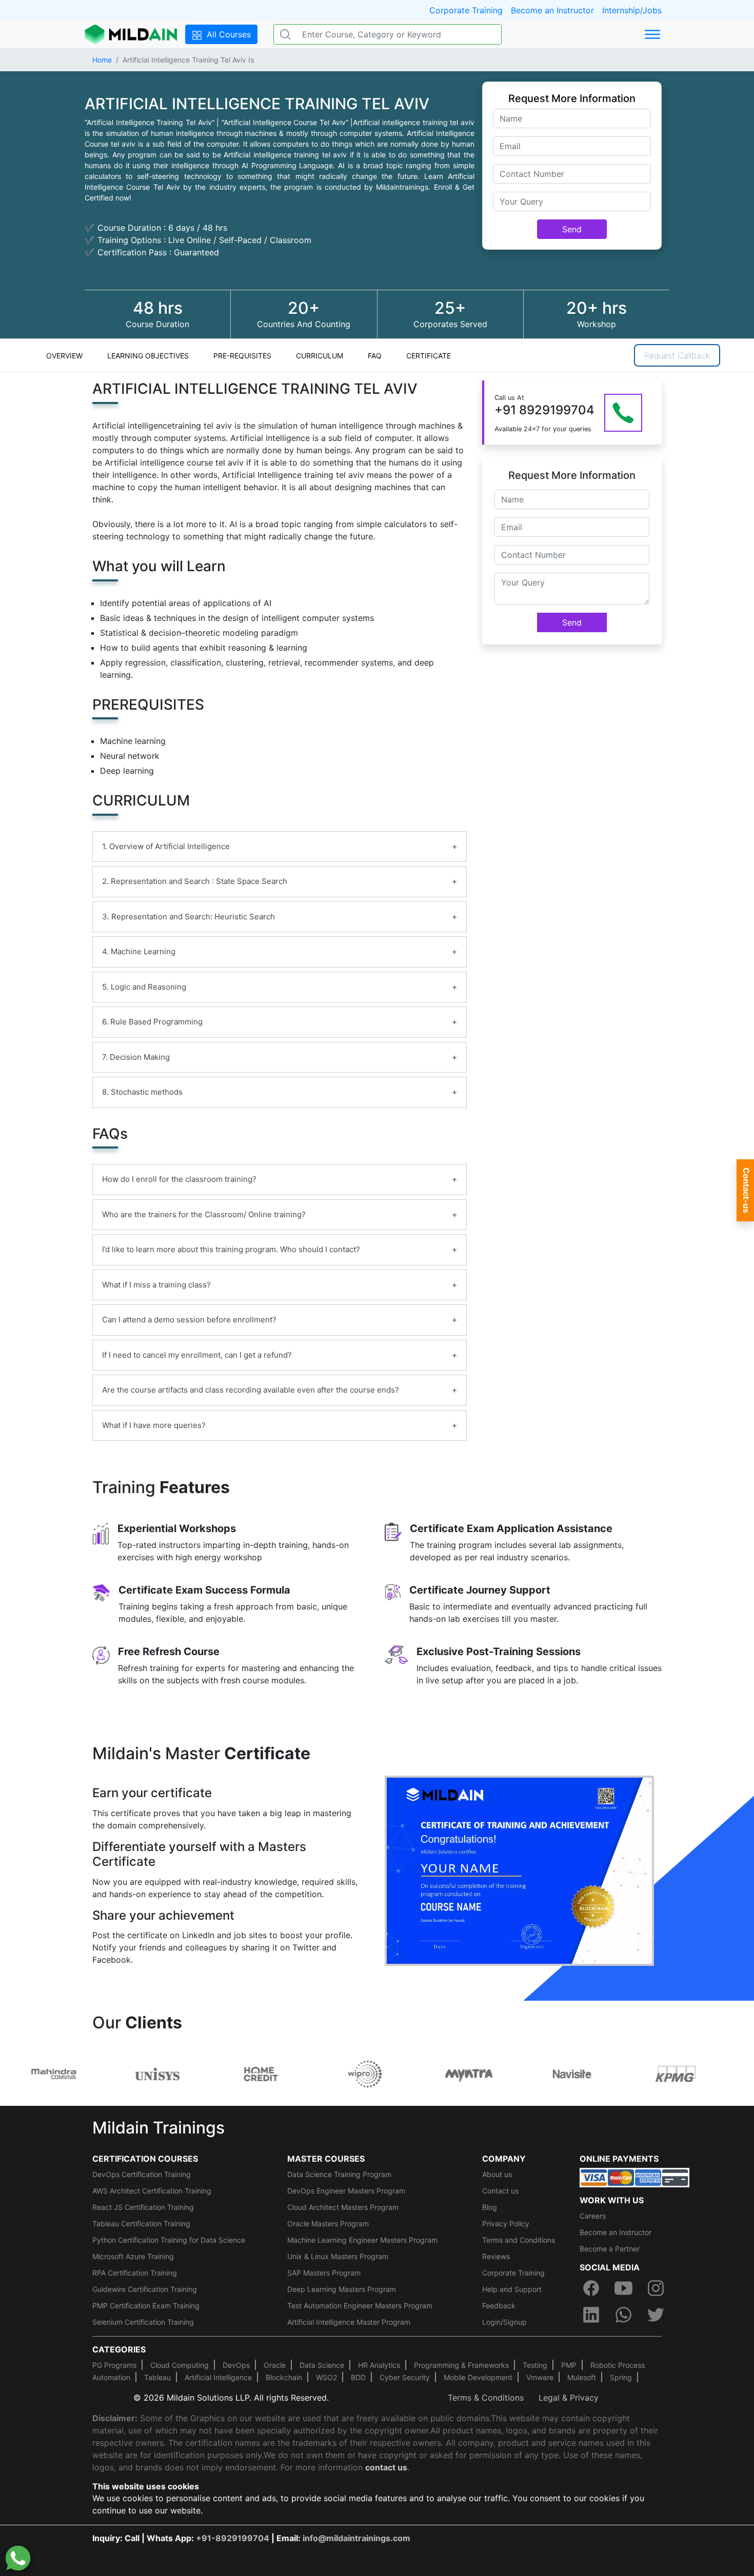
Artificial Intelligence (218, 2377)
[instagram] (656, 2288)
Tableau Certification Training (141, 2223)
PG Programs (114, 2365)
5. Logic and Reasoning (144, 987)
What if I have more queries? (154, 1425)
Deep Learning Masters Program (342, 2289)
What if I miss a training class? (156, 1285)
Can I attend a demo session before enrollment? (189, 1320)
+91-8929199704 (233, 2538)
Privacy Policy (506, 2223)
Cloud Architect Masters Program (343, 2207)
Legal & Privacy (569, 2398)
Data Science (322, 2365)
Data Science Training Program (339, 2174)
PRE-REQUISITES (242, 356)
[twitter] (656, 2315)
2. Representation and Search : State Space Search (195, 881)
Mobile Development (478, 2377)
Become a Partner (610, 2249)
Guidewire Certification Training (145, 2289)
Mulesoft (582, 2377)
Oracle (275, 2365)
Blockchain (284, 2377)
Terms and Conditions (519, 2240)
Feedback (499, 2306)
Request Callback (677, 355)
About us (497, 2174)
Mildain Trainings (158, 2128)
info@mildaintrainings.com (356, 2538)
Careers (593, 2216)
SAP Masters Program (324, 2273)
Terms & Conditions (486, 2398)
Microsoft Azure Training (133, 2256)
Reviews (496, 2256)
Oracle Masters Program (328, 2223)
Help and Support (512, 2289)
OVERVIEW (64, 356)
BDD (358, 2377)
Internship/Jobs (632, 10)
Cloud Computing (180, 2365)
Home (102, 60)
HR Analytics (379, 2365)
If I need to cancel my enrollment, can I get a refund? (197, 1355)
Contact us (500, 2191)
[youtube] (623, 2288)
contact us (386, 2467)
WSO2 (326, 2377)
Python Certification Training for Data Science (169, 2240)
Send (572, 229)
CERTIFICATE (429, 356)
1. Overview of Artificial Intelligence (166, 846)
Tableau (157, 2377)
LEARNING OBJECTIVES (148, 356)
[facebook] (591, 2288)
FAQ (375, 356)
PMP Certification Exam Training (146, 2306)
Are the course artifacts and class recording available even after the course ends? (251, 1390)
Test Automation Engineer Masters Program (360, 2306)
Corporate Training (466, 10)
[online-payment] (634, 2177)
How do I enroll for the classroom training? (179, 1179)
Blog (490, 2207)
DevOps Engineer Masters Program (346, 2191)
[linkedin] (591, 2315)
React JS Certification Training (143, 2207)
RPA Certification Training (135, 2273)
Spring (621, 2377)
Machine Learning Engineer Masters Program (362, 2240)
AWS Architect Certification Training (152, 2191)
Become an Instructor (552, 10)
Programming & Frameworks (461, 2365)
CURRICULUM (320, 356)
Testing (535, 2365)
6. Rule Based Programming (152, 1022)
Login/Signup (504, 2322)
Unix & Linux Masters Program (338, 2256)
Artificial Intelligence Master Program (349, 2322)
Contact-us (746, 1190)
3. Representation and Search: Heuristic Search (188, 917)
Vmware (540, 2377)
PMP (569, 2365)
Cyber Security (405, 2377)
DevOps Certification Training (142, 2174)
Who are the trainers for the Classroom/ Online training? (204, 1214)
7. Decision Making (136, 1057)
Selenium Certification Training (143, 2322)
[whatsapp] (623, 2315)
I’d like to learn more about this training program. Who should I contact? (231, 1249)
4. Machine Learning (139, 951)
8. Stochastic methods (142, 1092)
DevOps (236, 2365)
